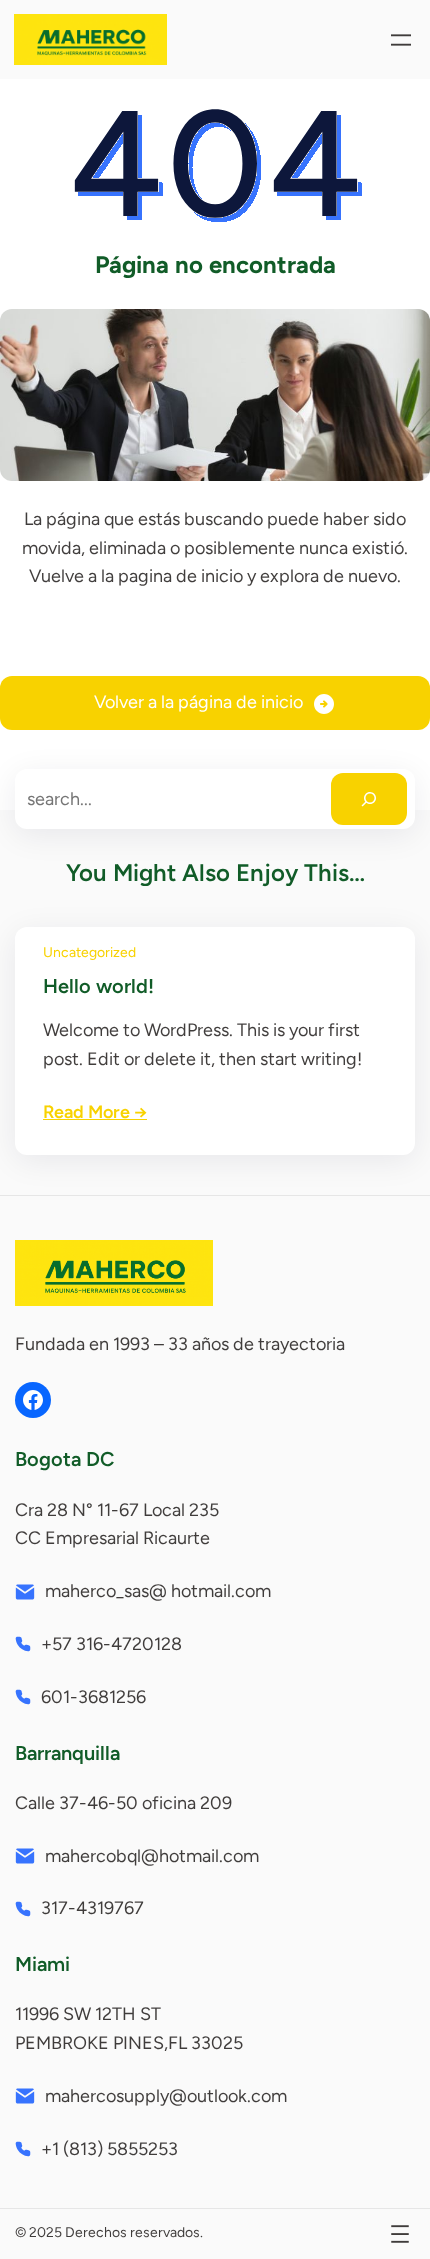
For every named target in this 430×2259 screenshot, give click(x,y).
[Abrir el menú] (401, 40)
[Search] (369, 799)
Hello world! (98, 986)
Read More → (95, 1112)
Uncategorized (89, 952)
